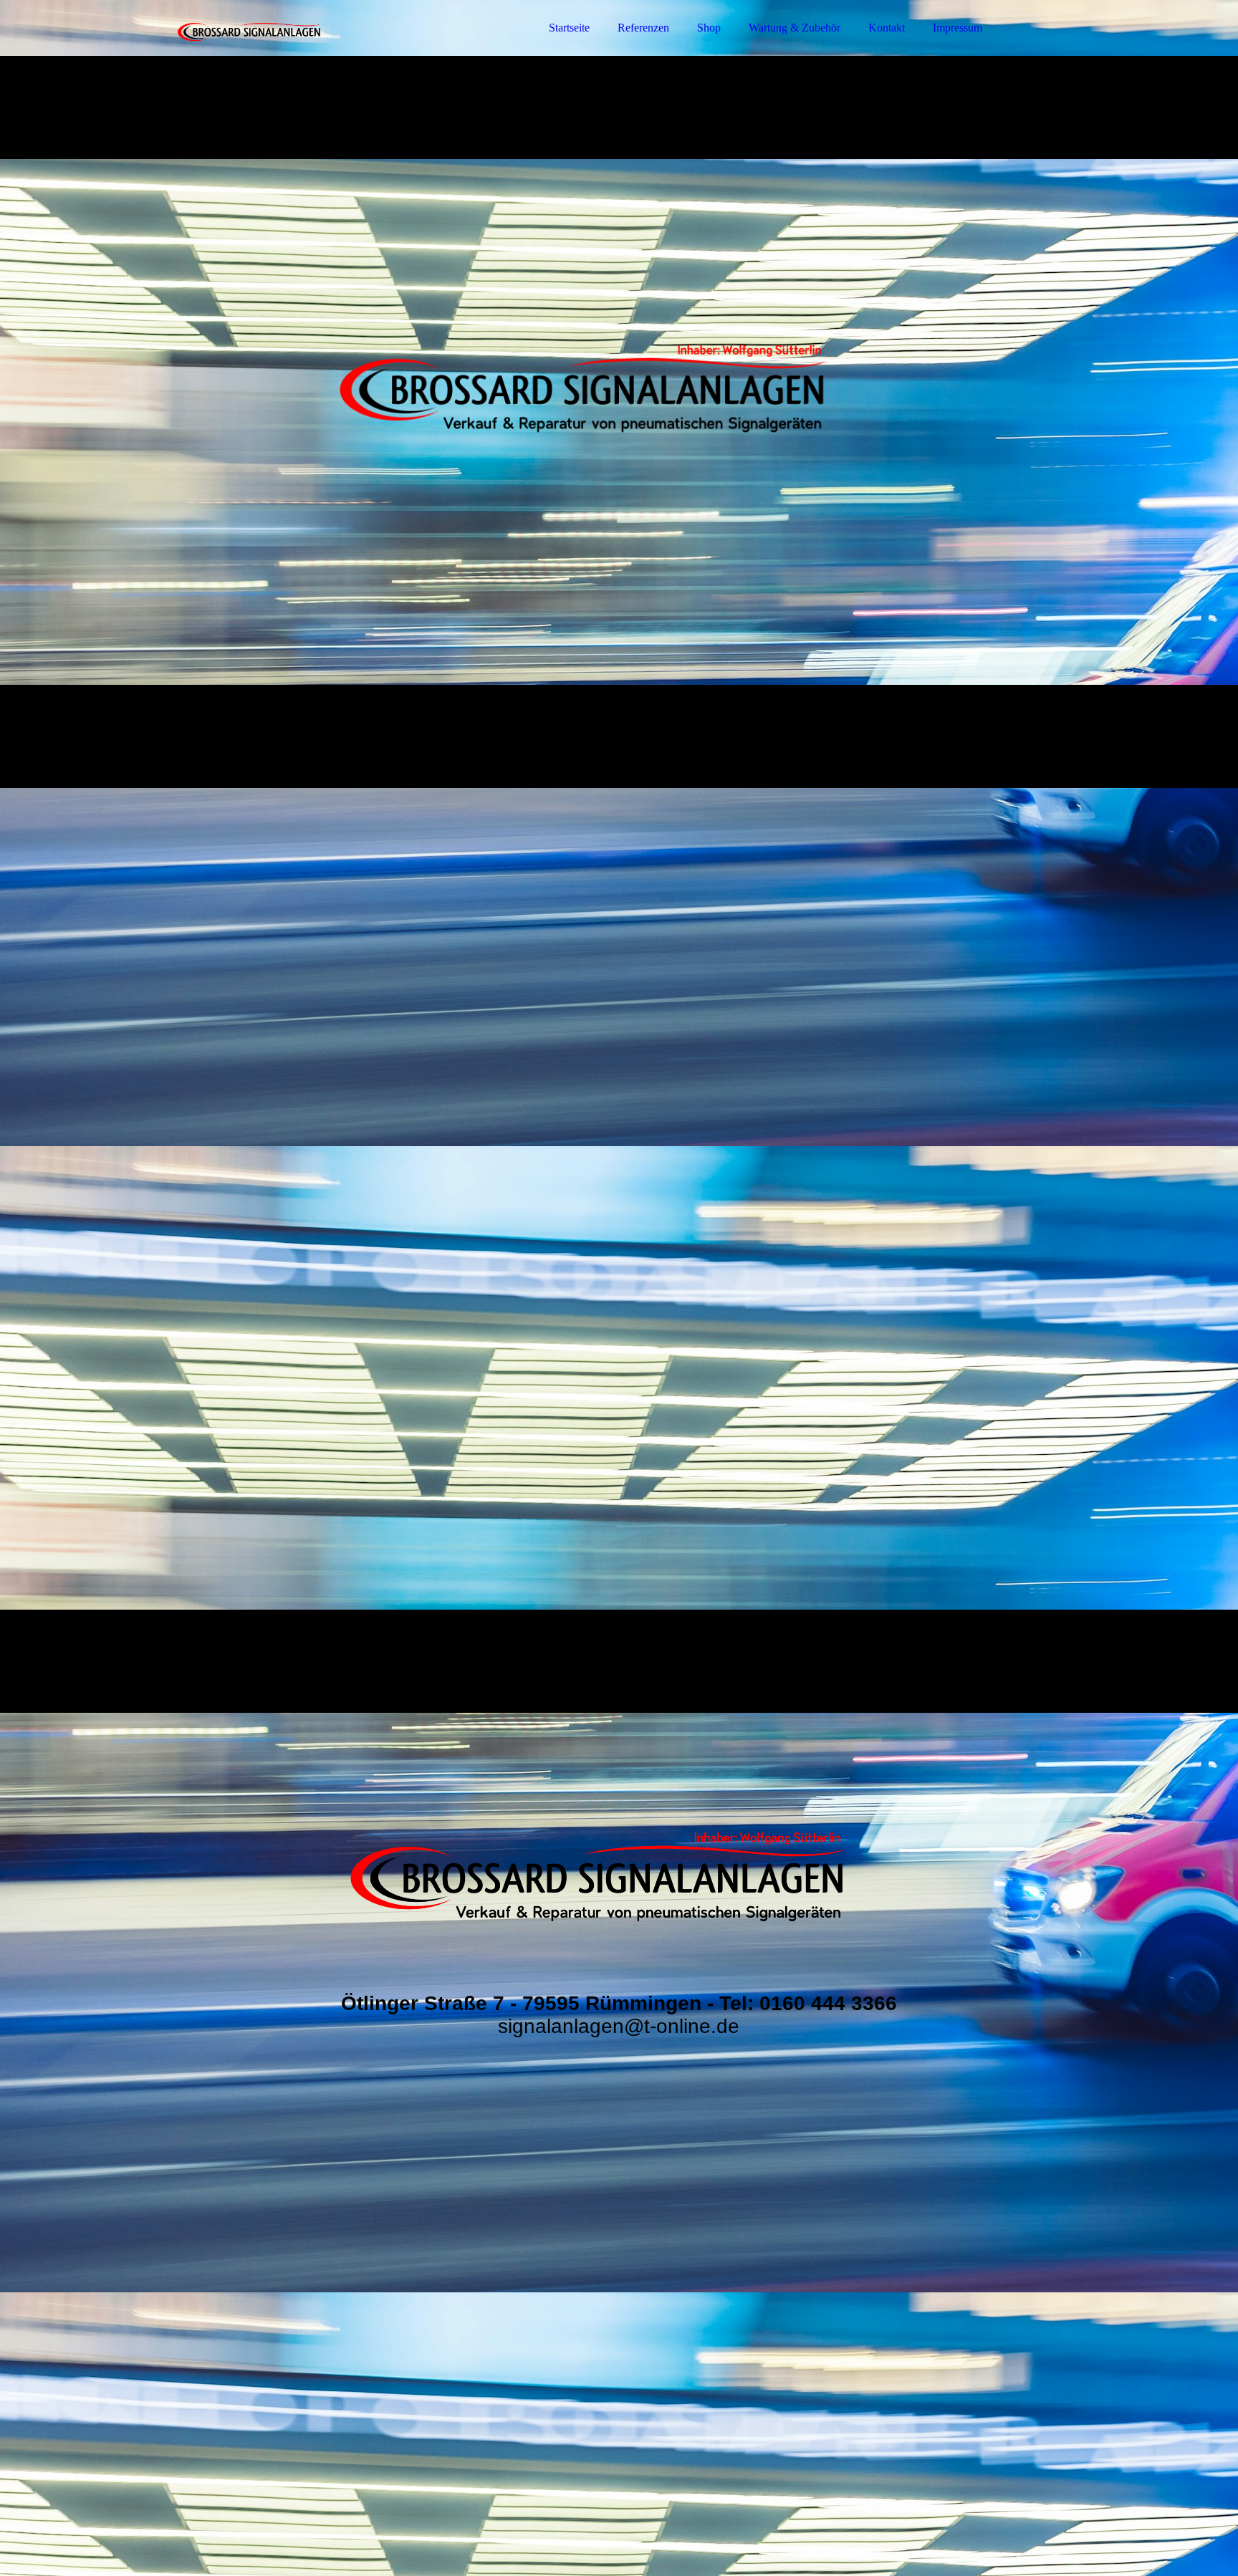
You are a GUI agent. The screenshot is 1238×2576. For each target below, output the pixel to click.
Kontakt (887, 28)
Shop (709, 28)
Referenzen (643, 28)
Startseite (569, 28)
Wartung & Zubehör (795, 28)
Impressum (958, 28)
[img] (249, 50)
